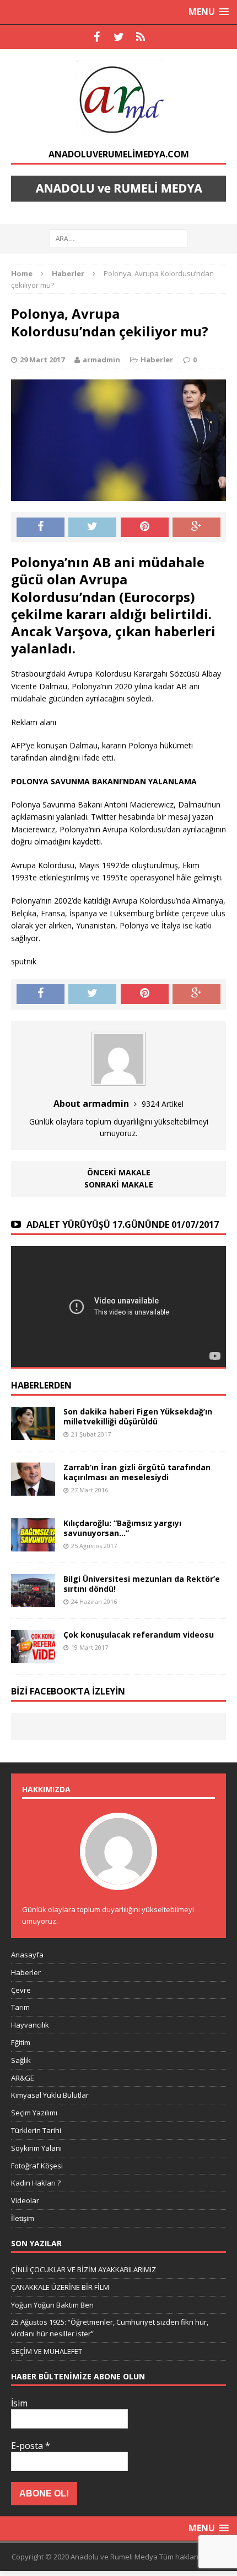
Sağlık (21, 2060)
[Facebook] (96, 37)
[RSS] (141, 37)
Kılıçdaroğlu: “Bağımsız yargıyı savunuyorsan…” (122, 1528)
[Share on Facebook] (41, 527)
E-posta (31, 2446)
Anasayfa (27, 1955)
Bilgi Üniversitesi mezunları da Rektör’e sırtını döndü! (142, 1584)
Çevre (21, 1990)
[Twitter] (118, 37)
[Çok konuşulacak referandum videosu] (33, 1657)
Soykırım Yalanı (36, 2148)
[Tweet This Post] (92, 527)
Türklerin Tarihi (36, 2130)
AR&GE (23, 2078)
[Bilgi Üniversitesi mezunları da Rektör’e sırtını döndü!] (33, 1601)
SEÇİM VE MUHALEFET (47, 2351)
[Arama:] (118, 238)
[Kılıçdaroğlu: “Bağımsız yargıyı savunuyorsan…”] (33, 1545)
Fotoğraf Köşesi (37, 2166)
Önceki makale (119, 1172)
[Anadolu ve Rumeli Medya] (118, 99)
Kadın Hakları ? (36, 2183)
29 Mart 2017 (42, 360)
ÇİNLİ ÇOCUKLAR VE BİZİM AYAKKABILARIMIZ (84, 2269)
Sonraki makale (119, 1184)
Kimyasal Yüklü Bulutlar (50, 2095)
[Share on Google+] (196, 527)
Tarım (20, 2007)
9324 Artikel (163, 1104)
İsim (19, 2403)
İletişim (23, 2218)
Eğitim (21, 2042)
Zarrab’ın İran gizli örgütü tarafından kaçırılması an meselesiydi (137, 1472)
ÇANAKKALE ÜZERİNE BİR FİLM (60, 2287)
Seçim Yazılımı (34, 2113)
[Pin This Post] (145, 527)
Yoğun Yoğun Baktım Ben (52, 2305)
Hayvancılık (30, 2025)
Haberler (157, 360)
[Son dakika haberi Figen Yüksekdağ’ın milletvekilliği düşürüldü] (33, 1433)
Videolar (25, 2200)
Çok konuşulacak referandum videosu (139, 1635)
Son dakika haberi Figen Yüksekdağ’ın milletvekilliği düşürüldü (138, 1416)
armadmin (101, 360)
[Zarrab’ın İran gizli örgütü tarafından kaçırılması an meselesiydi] (33, 1489)
